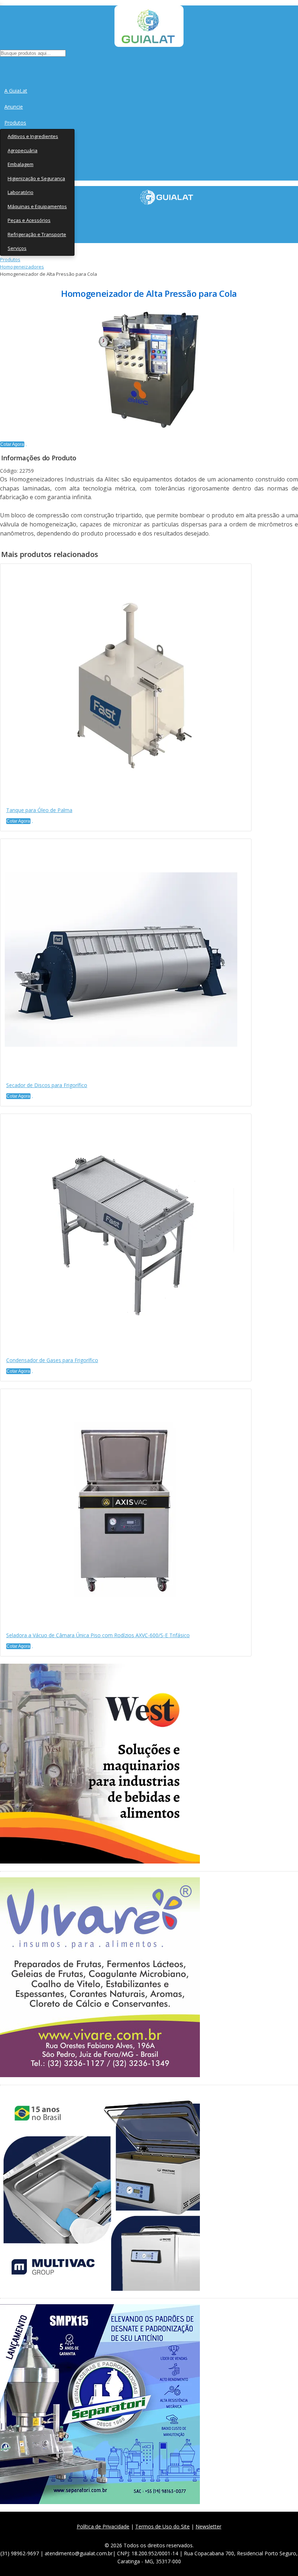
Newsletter (208, 2526)
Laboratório (21, 192)
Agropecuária (23, 150)
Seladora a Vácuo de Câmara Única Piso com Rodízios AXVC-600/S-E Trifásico (98, 1635)
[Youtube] (168, 2535)
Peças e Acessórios (29, 220)
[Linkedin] (184, 2535)
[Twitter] (136, 2535)
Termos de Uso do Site (162, 2526)
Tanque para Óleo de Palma (39, 810)
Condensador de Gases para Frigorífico (52, 1360)
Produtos (15, 123)
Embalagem (21, 164)
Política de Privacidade (103, 2526)
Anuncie (14, 107)
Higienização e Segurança (36, 178)
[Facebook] (120, 2535)
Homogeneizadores (22, 267)
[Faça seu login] (1, 66)
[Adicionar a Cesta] (26, 446)
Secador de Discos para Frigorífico (47, 1085)
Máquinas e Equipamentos (37, 206)
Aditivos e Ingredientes (33, 136)
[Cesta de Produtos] (2, 66)
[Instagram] (152, 2535)
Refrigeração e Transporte (37, 234)
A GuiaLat (16, 91)
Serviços (17, 248)
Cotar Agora (12, 444)
